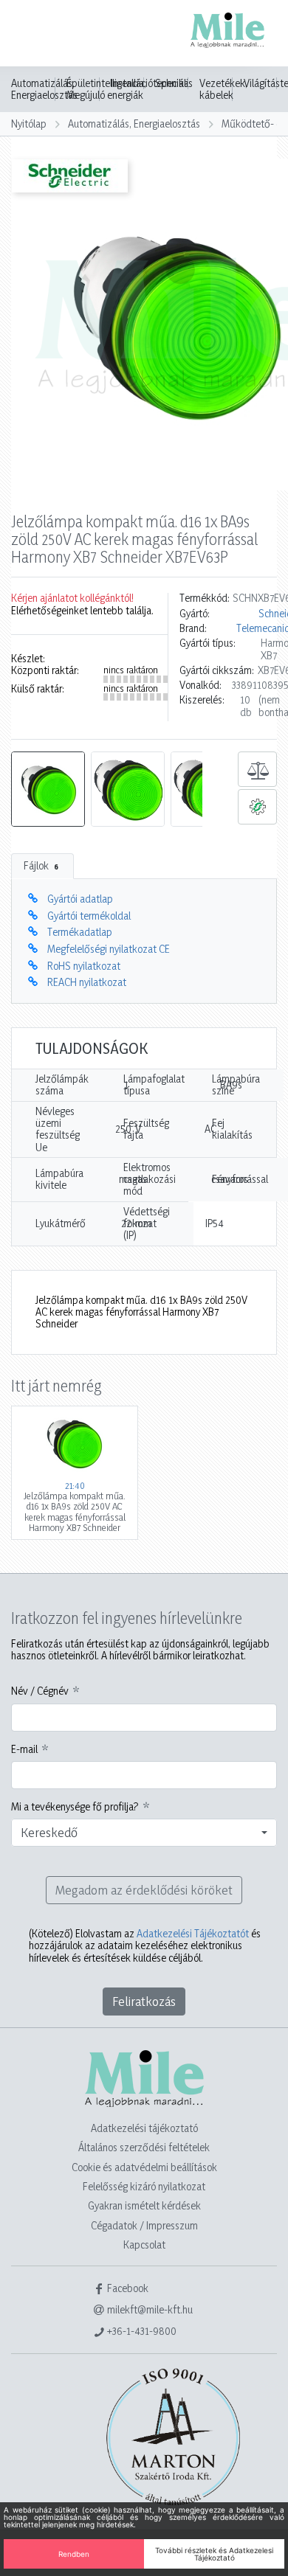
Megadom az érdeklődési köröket (144, 1890)
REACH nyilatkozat (87, 982)
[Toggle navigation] (32, 35)
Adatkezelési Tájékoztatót (193, 1933)
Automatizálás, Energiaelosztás (44, 89)
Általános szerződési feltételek (144, 2147)
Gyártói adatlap (80, 899)
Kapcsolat (144, 2245)
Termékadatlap (80, 932)
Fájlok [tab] (41, 865)
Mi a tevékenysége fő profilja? (75, 1807)
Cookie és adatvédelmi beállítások (144, 2167)
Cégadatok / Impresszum (144, 2225)
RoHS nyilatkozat (84, 966)
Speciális (174, 83)
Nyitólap (29, 124)
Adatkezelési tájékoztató (144, 2128)
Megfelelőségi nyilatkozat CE (109, 949)
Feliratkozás (144, 2001)
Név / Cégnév (40, 1691)
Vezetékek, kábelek (223, 89)
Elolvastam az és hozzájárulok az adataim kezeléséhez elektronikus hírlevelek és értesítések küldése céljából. (145, 1946)
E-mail (24, 1749)
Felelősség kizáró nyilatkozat (144, 2186)
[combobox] (144, 1833)
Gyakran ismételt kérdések (144, 2205)
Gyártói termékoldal (89, 916)
